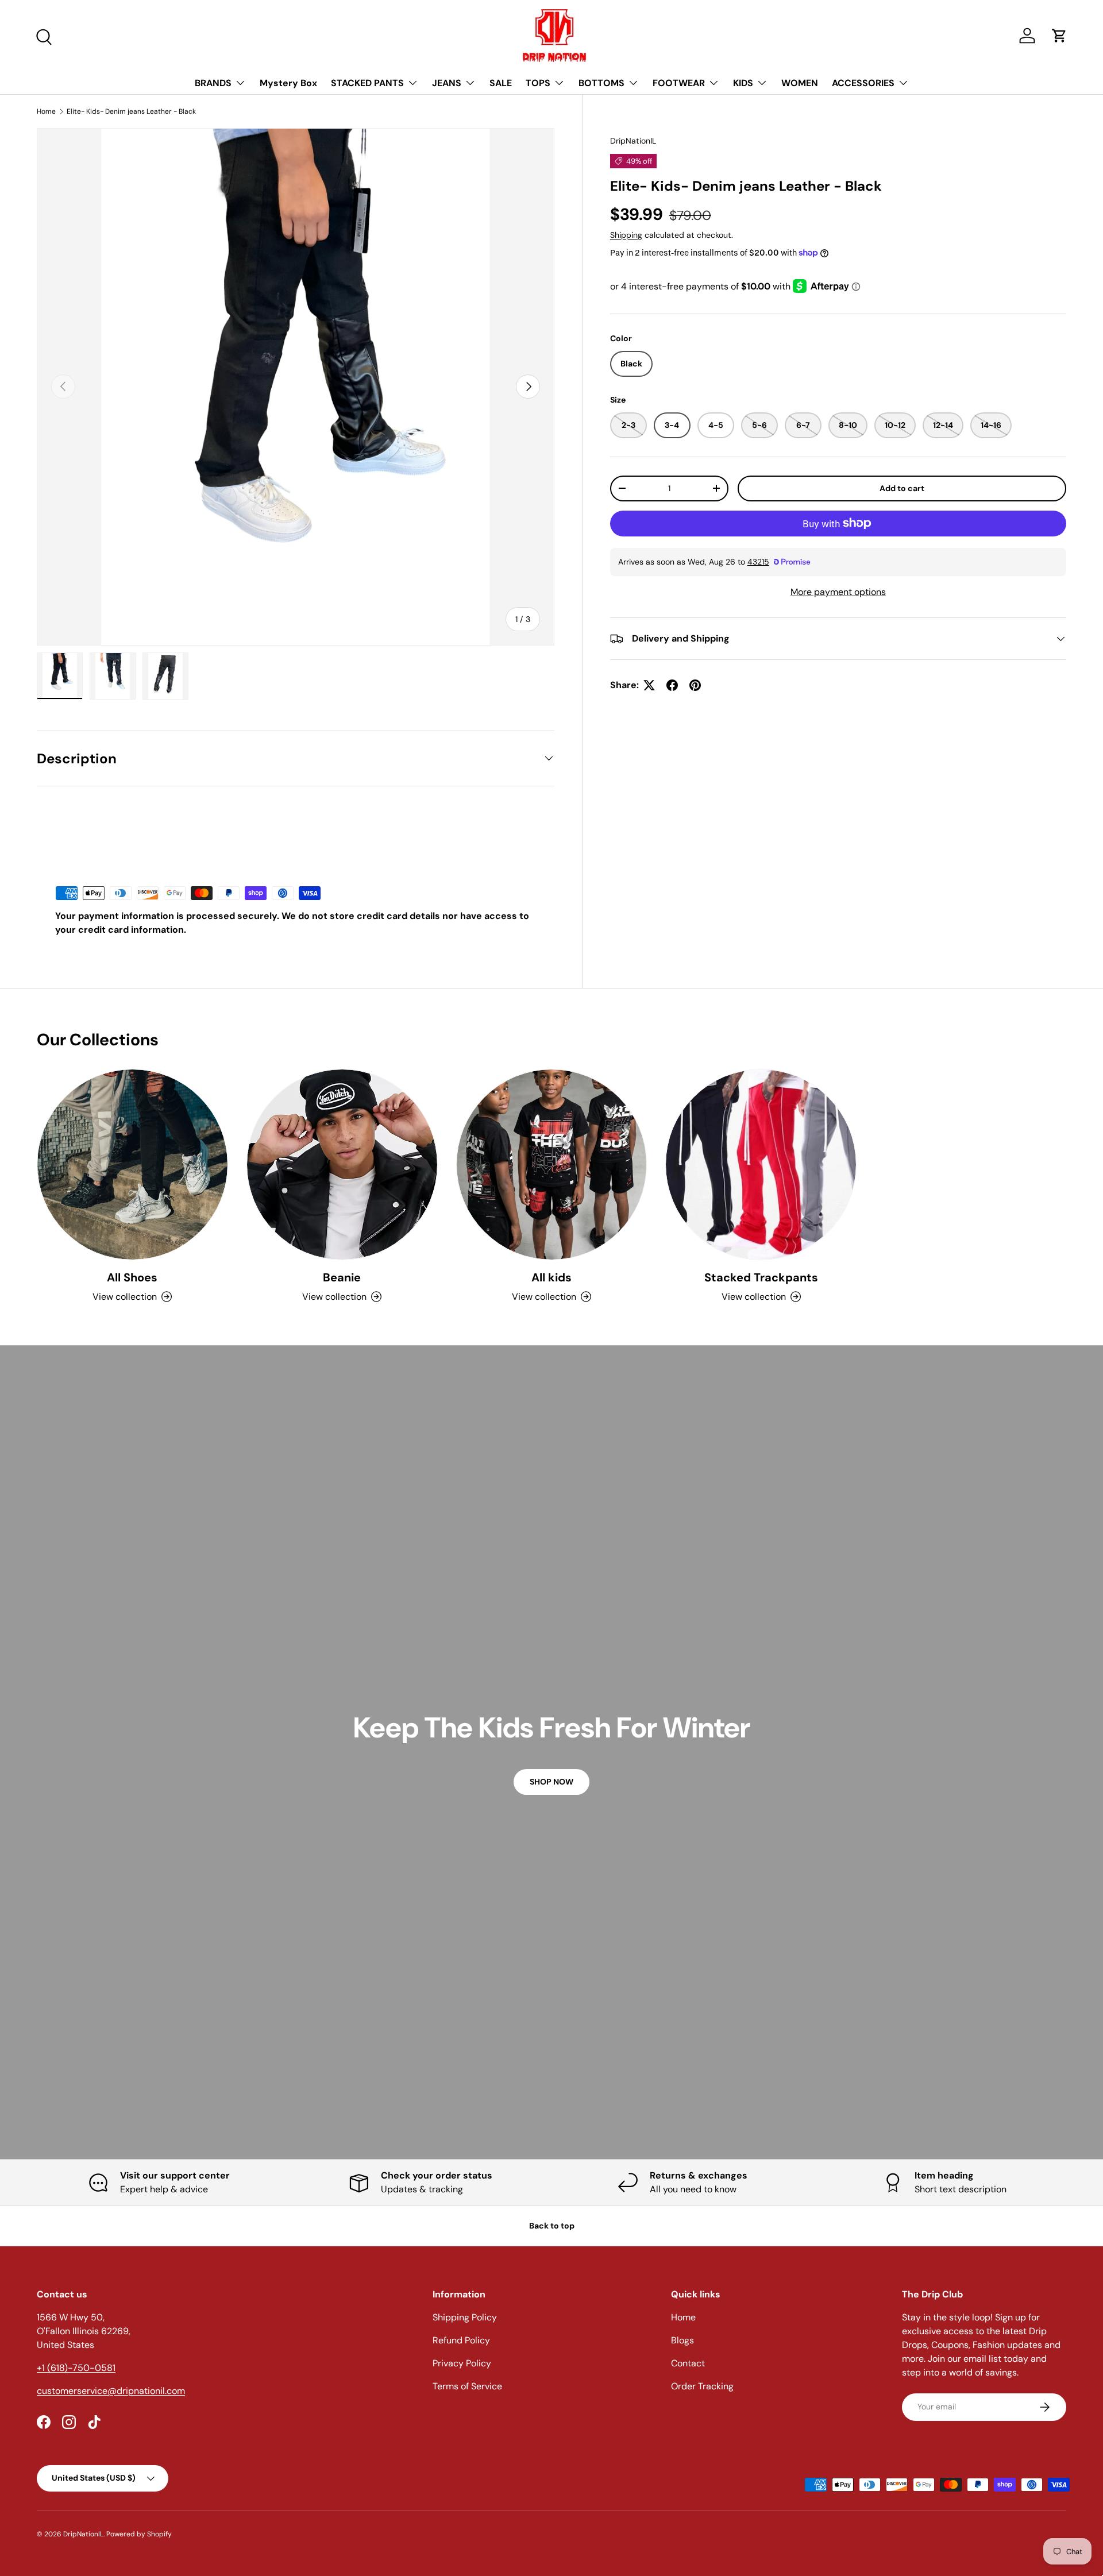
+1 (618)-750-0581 (76, 2368)
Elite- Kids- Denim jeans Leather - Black (131, 111)
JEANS (447, 83)
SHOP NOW (551, 1782)
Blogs (682, 2340)
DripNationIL (633, 141)
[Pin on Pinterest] (695, 685)
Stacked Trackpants (761, 1277)
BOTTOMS (601, 83)
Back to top (552, 2226)
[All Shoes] (132, 1165)
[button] (1059, 36)
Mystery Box (288, 83)
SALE (501, 83)
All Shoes (132, 1277)
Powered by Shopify (139, 2534)
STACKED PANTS (367, 83)
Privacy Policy (462, 2363)
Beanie (342, 1277)
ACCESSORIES (863, 83)
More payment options (838, 592)
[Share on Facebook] (672, 685)
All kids (551, 1277)
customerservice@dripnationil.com (111, 2391)
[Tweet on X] (649, 685)
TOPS (538, 83)
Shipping (626, 234)
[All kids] (552, 1165)
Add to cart (902, 488)
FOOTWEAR (679, 83)
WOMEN (800, 83)
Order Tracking (702, 2386)
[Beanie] (342, 1165)
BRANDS (213, 83)
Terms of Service (467, 2386)
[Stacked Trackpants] (761, 1165)
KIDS (743, 83)
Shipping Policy (465, 2317)
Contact (688, 2363)
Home (46, 111)
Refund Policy (461, 2340)
